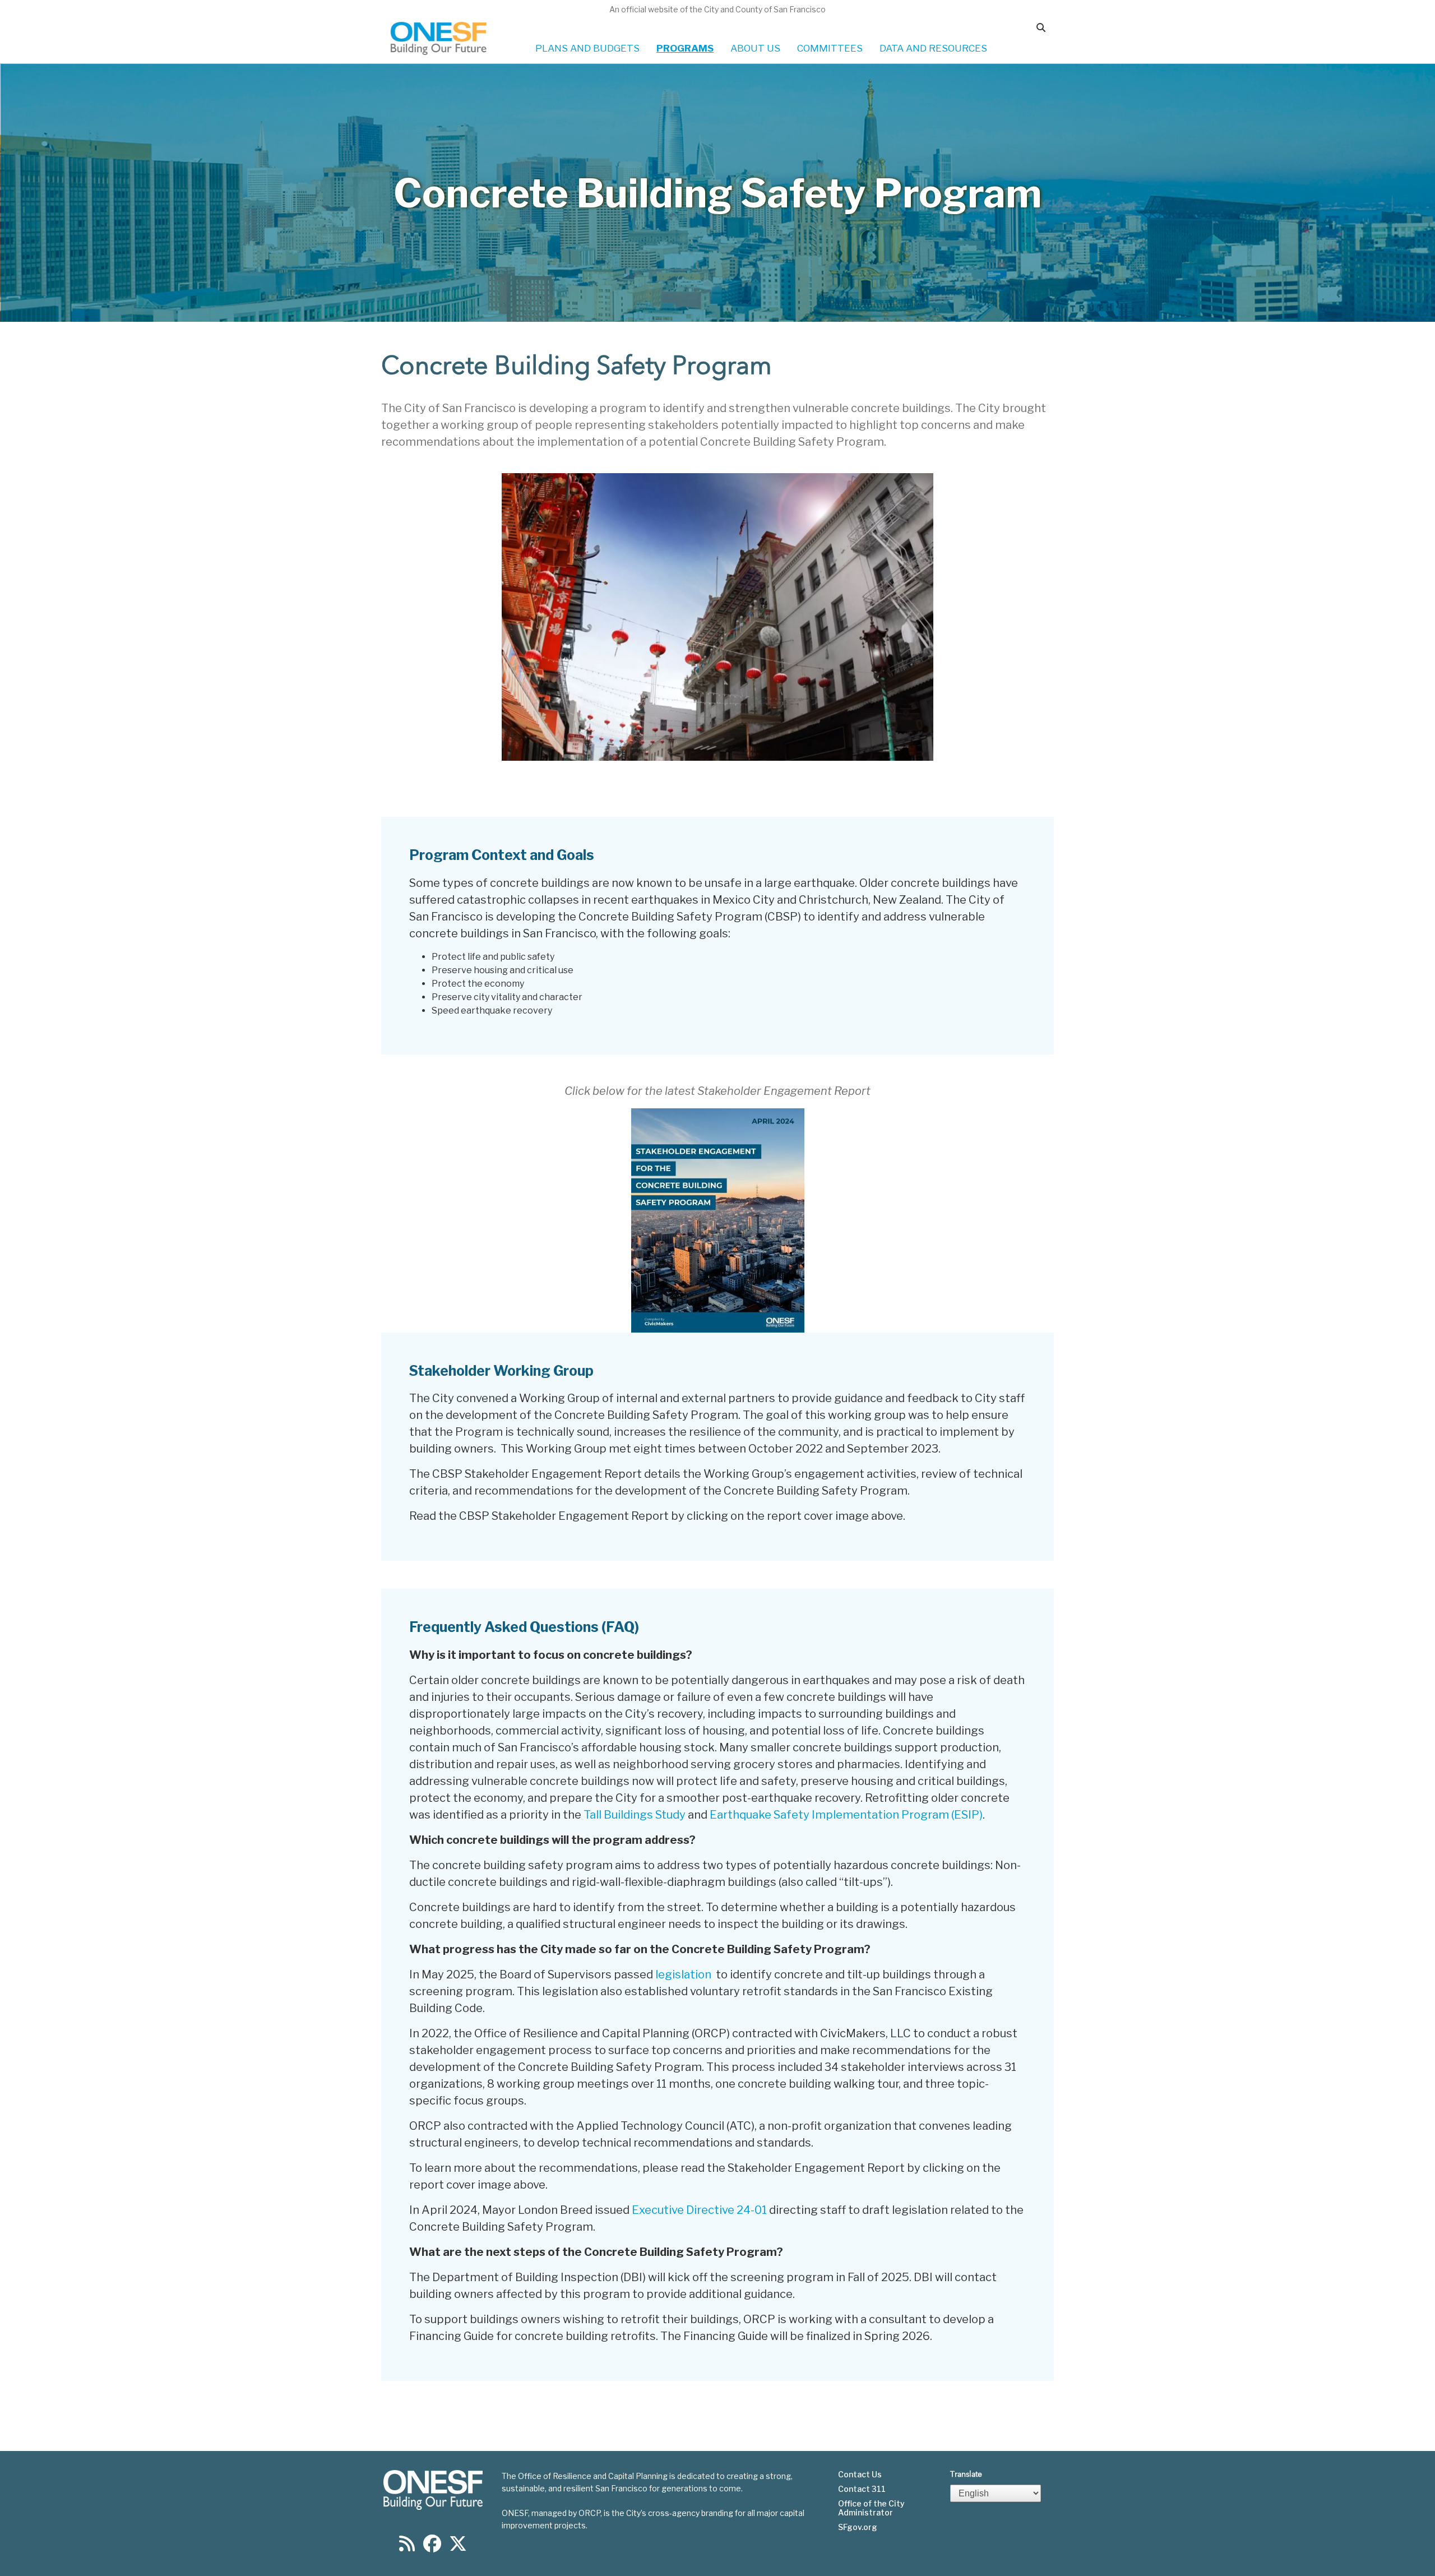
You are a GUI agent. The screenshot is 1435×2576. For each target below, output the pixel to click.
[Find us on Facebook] (432, 2547)
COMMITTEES (830, 48)
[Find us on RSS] (407, 2547)
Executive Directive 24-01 (699, 2210)
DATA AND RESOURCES (933, 48)
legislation (686, 1974)
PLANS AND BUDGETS (587, 48)
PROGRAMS (685, 48)
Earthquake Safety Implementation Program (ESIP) (846, 1815)
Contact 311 (862, 2489)
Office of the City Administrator (871, 2508)
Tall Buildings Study (635, 1815)
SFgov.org (858, 2527)
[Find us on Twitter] (458, 2547)
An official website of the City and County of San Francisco (717, 9)
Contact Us (860, 2475)
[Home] (439, 38)
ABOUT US (755, 48)
